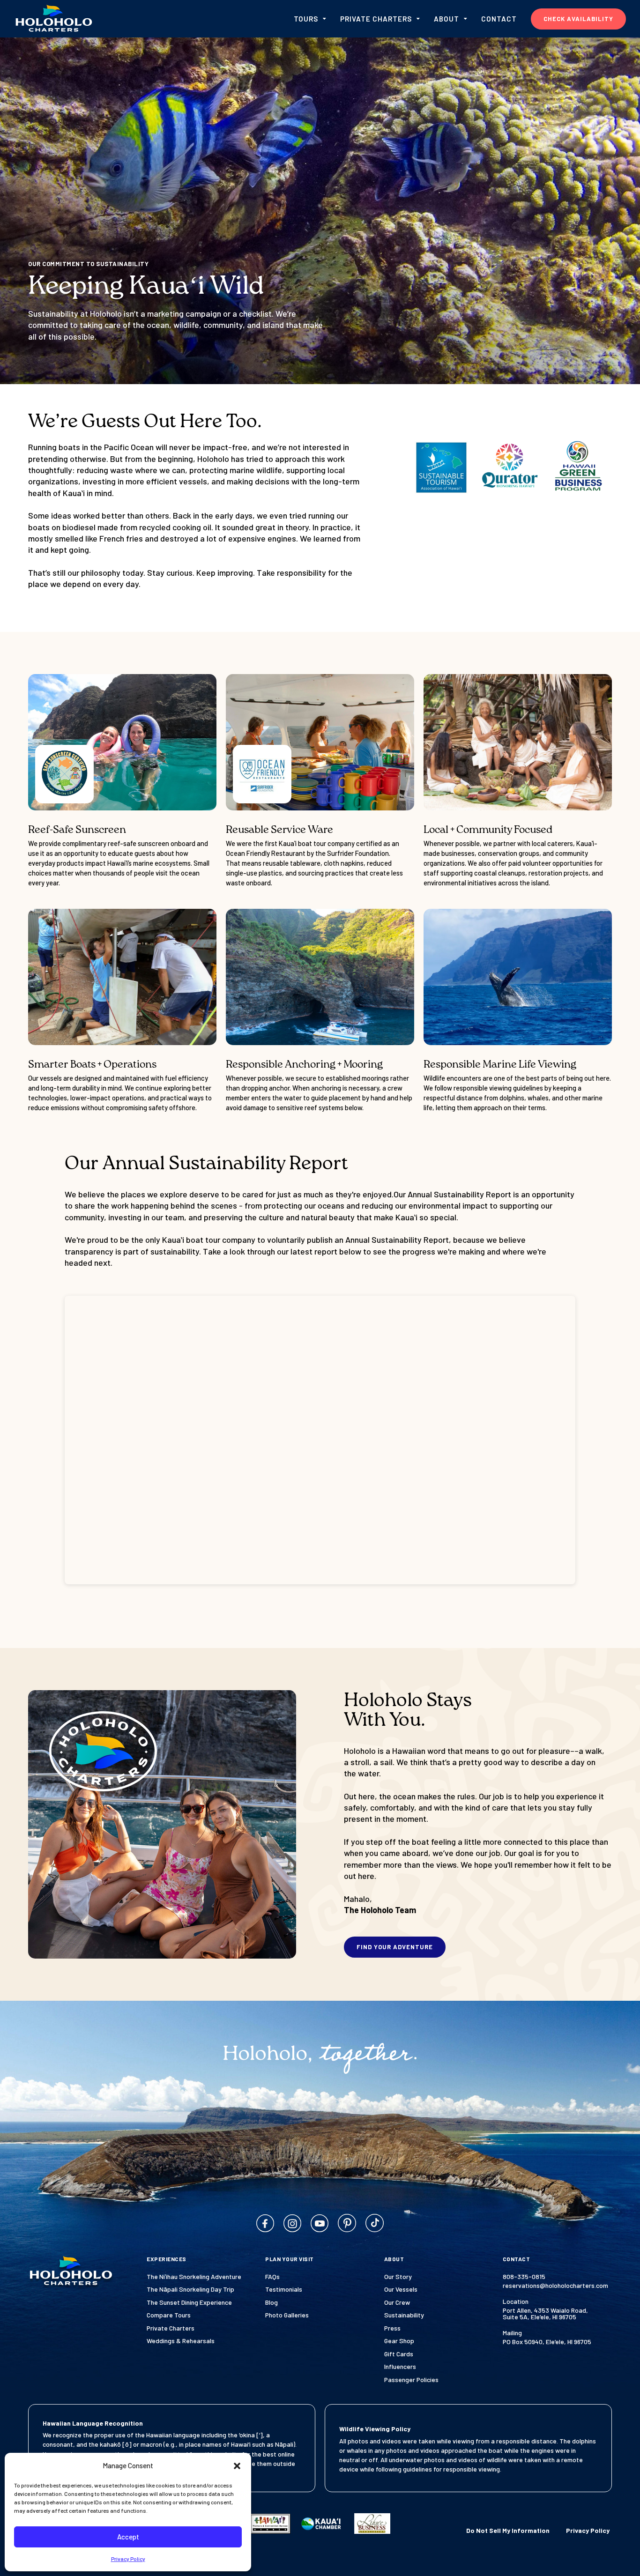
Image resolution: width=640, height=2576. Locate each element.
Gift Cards (399, 2354)
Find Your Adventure (395, 1947)
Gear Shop (399, 2341)
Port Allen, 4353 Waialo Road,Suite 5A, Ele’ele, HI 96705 (545, 2314)
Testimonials (284, 2289)
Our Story (398, 2277)
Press (392, 2328)
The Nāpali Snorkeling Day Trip (190, 2289)
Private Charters (171, 2328)
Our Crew (397, 2302)
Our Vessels (401, 2289)
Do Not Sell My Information (508, 2531)
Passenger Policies (411, 2380)
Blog (272, 2302)
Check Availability (578, 19)
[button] (237, 2466)
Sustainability (404, 2315)
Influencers (400, 2367)
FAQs (272, 2277)
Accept (128, 2537)
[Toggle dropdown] (324, 19)
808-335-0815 (524, 2277)
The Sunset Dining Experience (189, 2302)
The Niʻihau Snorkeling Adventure (194, 2277)
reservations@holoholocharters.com (555, 2286)
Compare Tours (169, 2315)
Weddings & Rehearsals (181, 2341)
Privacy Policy (128, 2559)
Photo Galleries (287, 2315)
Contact (499, 19)
